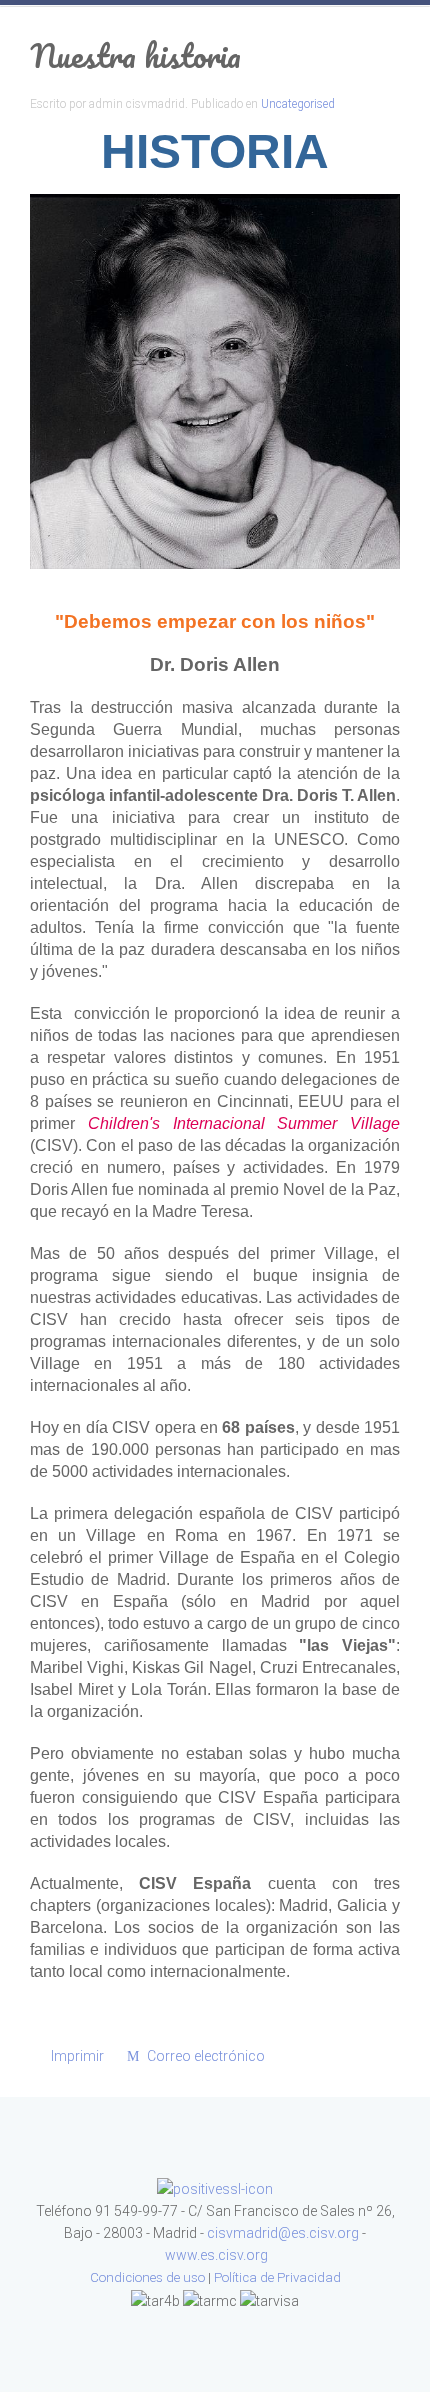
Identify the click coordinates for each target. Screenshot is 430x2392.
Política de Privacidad (277, 2277)
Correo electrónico (204, 2056)
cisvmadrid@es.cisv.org (283, 2233)
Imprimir (77, 2056)
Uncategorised (298, 104)
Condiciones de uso (147, 2277)
